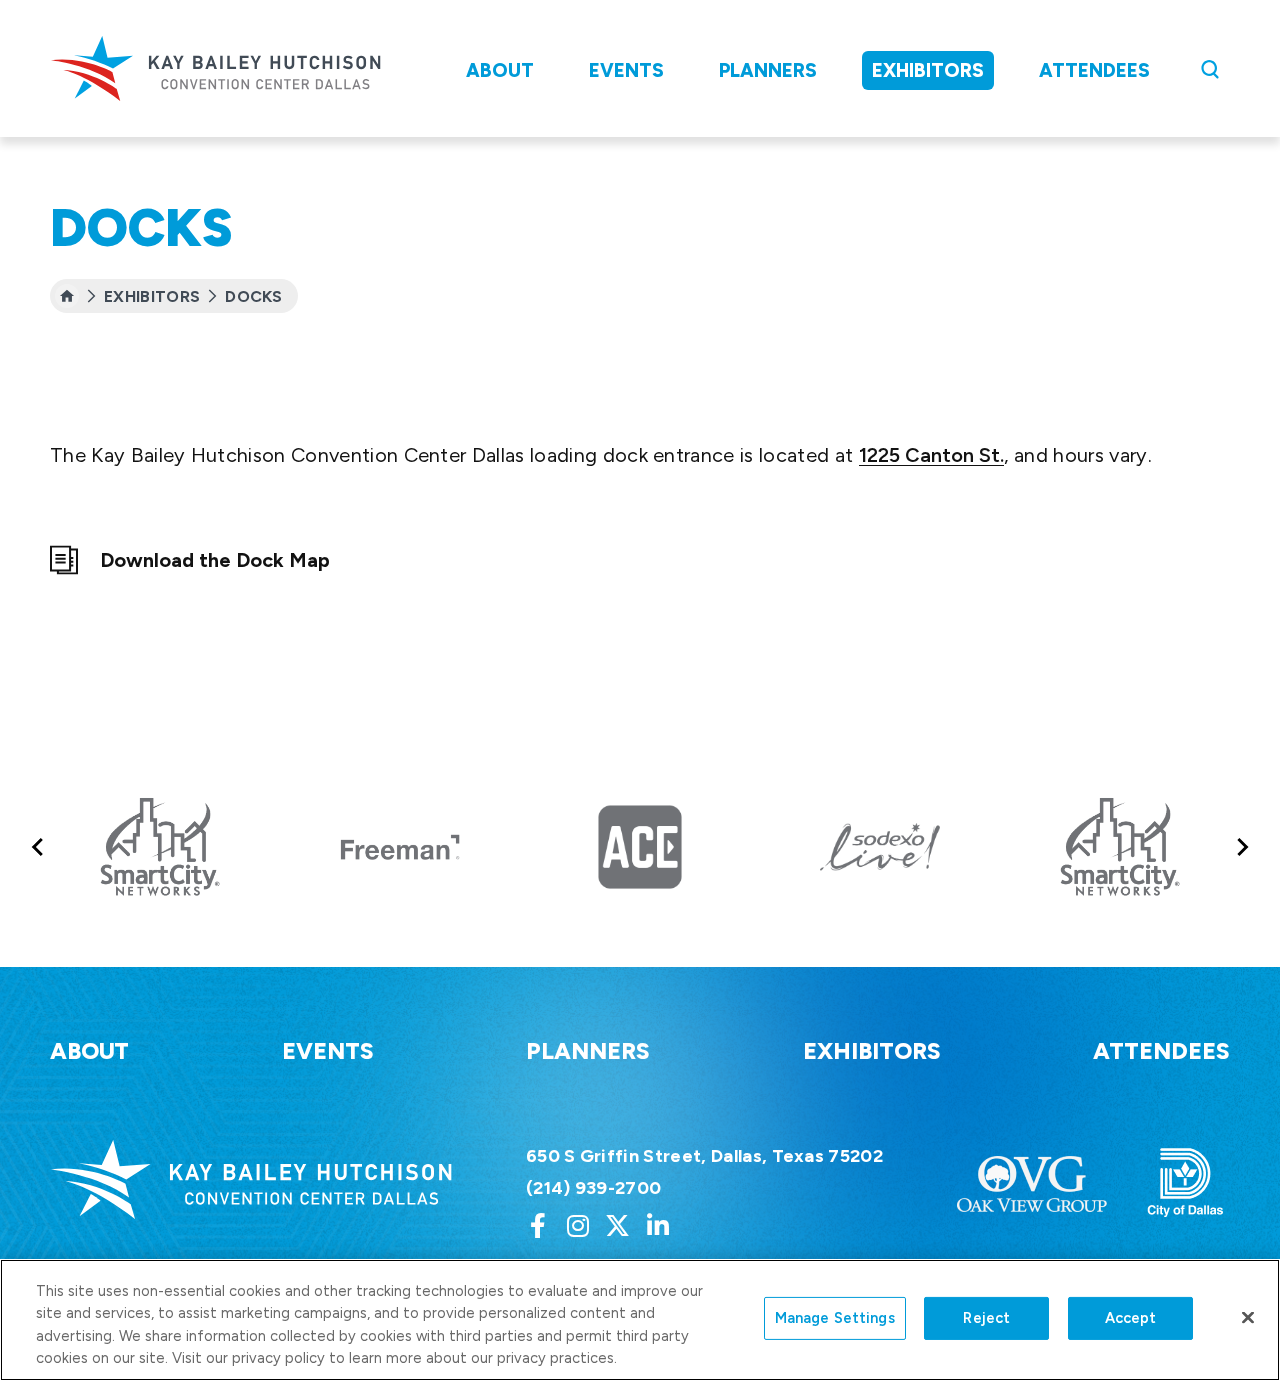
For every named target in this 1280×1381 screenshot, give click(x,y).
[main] (640, 363)
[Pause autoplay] (1254, 764)
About (500, 70)
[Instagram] (578, 1225)
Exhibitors (928, 70)
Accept (1131, 1318)
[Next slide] (1241, 847)
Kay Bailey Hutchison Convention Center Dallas (215, 68)
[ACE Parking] (640, 847)
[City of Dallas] (1186, 1184)
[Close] (1248, 1318)
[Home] (67, 296)
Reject (986, 1318)
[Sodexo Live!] (880, 847)
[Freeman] (400, 846)
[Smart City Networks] (160, 847)
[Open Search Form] (1210, 69)
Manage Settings (835, 1318)
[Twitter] (618, 1225)
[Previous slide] (38, 847)
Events (626, 70)
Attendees (1094, 70)
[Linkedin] (658, 1225)
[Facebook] (538, 1225)
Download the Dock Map (215, 560)
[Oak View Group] (1032, 1184)
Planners (768, 70)
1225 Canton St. (931, 455)
